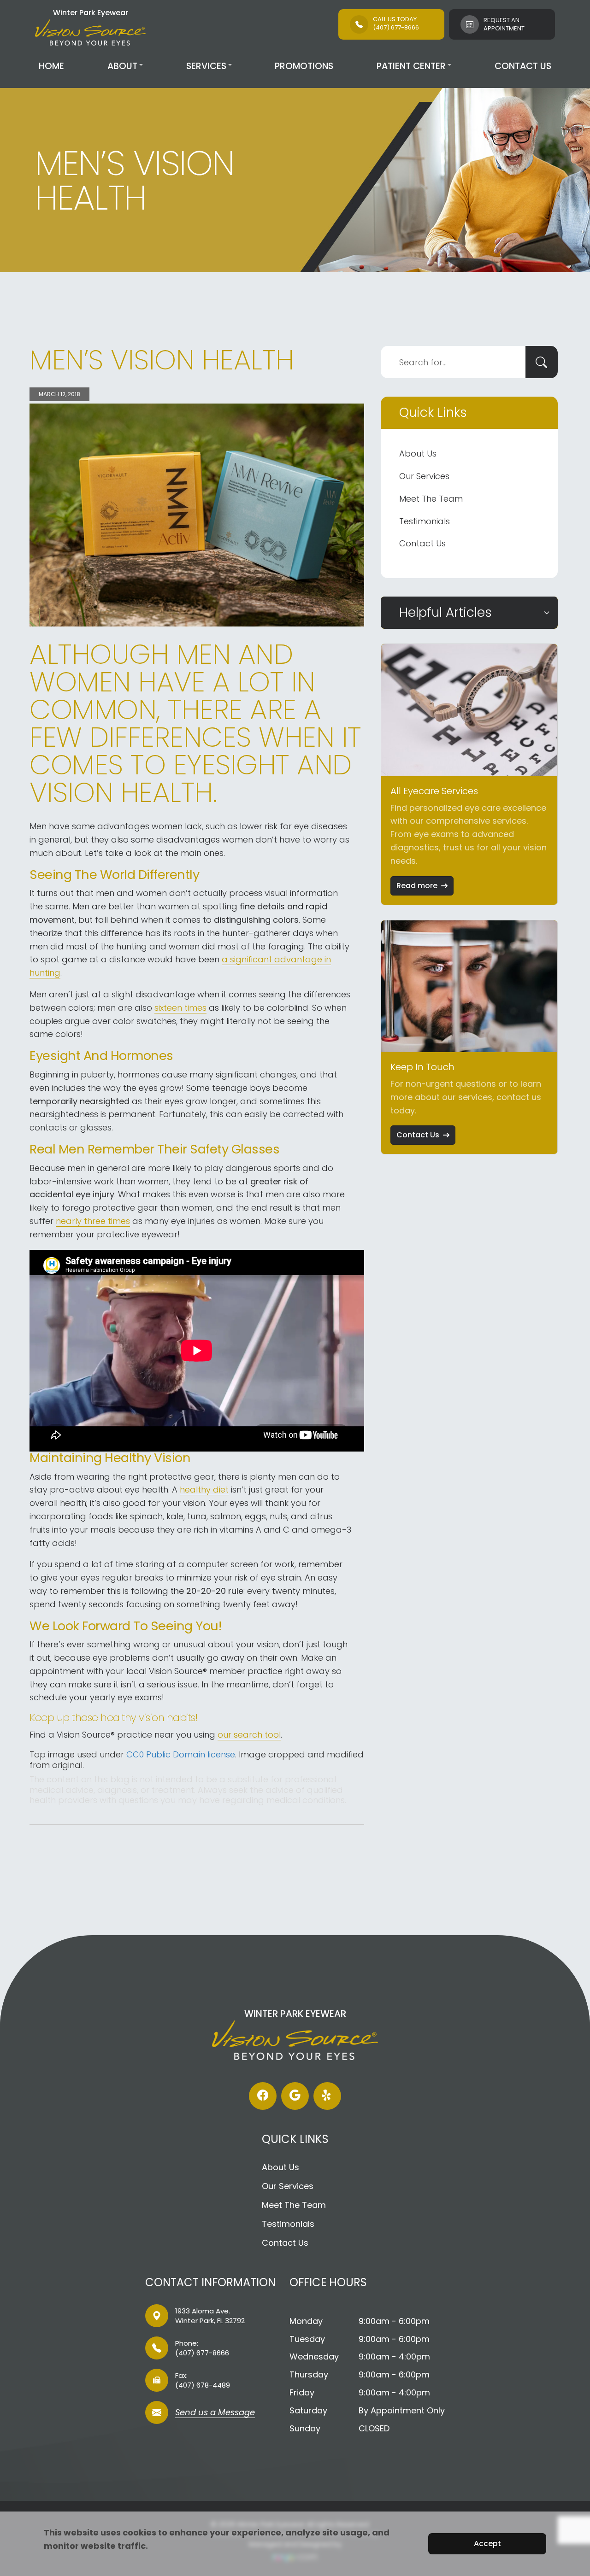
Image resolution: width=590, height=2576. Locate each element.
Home (51, 66)
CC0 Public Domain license (181, 1754)
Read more (417, 886)
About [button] (122, 66)
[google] (295, 2096)
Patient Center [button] (411, 66)
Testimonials (425, 521)
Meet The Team (431, 499)
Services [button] (206, 66)
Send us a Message (215, 2413)
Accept (487, 2544)
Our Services (424, 476)
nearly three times (93, 1221)
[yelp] (327, 2096)
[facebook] (263, 2096)
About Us (418, 454)
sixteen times (180, 1008)
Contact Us (523, 66)
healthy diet (204, 1490)
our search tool (249, 1735)
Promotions (304, 66)
